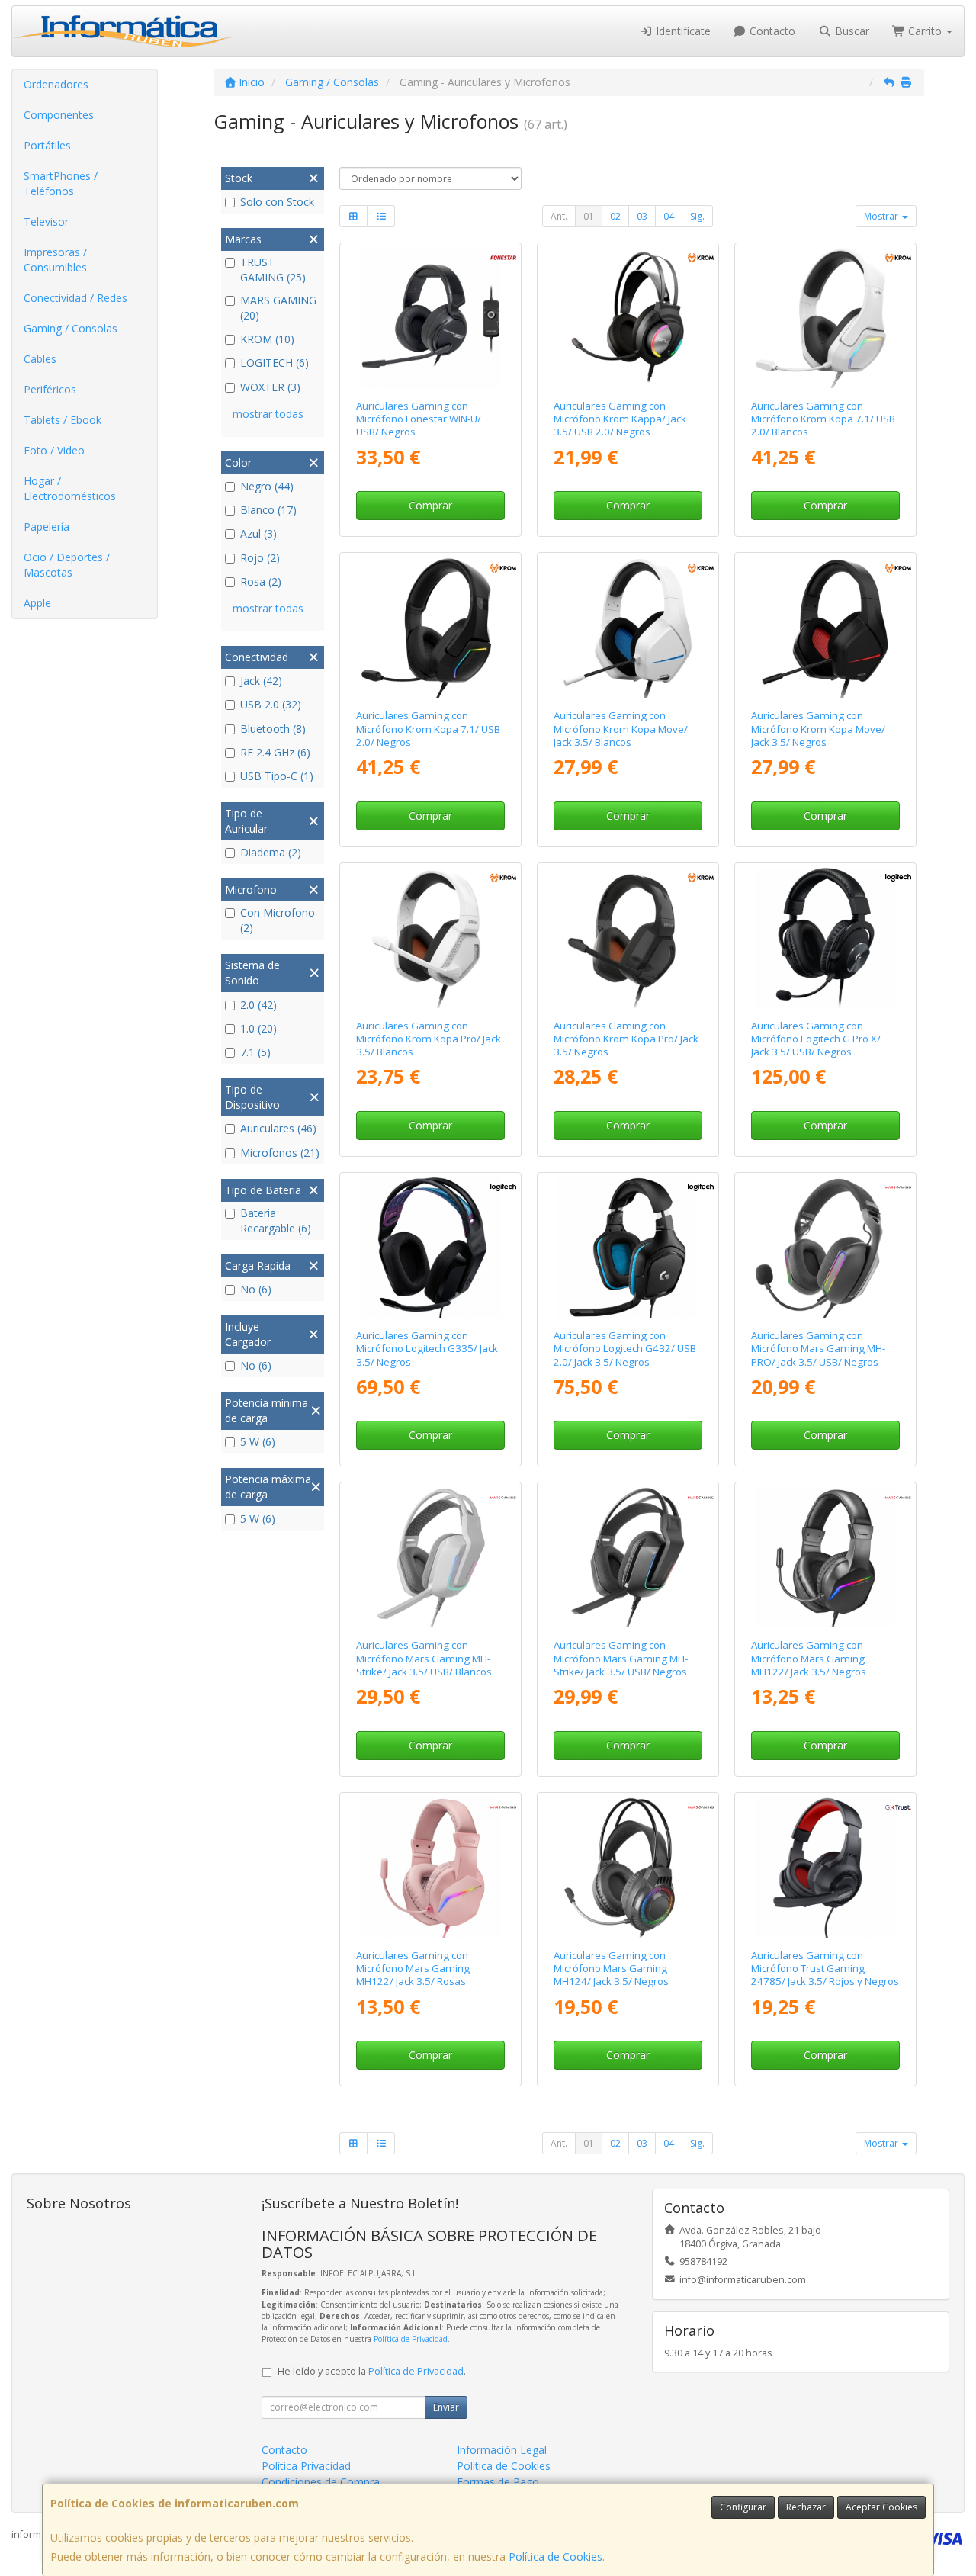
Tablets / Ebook (63, 420)
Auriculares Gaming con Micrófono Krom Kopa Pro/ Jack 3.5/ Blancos (429, 1039)
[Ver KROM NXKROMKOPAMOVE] (825, 628)
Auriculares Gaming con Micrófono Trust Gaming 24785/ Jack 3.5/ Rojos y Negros (825, 1969)
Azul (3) (258, 533)
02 (615, 216)
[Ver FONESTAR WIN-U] (431, 318)
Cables (40, 359)
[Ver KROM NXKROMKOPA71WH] (825, 318)
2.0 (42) (258, 1005)
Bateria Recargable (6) (276, 1221)
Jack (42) (261, 681)
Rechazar (806, 2507)
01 (589, 216)
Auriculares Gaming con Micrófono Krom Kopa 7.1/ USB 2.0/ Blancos (823, 419)
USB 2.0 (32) (271, 704)
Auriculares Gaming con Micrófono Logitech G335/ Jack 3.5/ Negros (427, 1349)
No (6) (256, 1289)
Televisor (46, 222)
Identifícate (682, 31)
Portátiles (47, 145)
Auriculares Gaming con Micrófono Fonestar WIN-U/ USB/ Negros (419, 419)
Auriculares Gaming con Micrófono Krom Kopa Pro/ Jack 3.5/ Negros (626, 1039)
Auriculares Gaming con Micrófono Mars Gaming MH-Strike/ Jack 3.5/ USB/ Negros (621, 1658)
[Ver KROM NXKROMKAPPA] (628, 318)
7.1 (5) (255, 1052)
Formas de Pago (498, 2482)
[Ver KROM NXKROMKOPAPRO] (628, 938)
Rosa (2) (261, 581)
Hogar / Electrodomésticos (70, 488)
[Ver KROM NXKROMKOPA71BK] (431, 628)
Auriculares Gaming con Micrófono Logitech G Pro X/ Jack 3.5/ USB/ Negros (816, 1039)
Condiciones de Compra (321, 2482)
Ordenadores (56, 84)
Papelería (47, 527)
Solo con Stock (277, 202)
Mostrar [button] (882, 216)
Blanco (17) (268, 510)
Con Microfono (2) (278, 920)
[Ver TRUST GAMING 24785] (825, 1868)
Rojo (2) (260, 558)
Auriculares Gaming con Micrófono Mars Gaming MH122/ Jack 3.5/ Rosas (413, 1969)
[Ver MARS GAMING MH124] (628, 1868)
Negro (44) (267, 486)
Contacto (771, 31)
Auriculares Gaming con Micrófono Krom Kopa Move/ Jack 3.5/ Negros (818, 729)
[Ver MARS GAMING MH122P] (431, 1868)
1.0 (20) (258, 1028)
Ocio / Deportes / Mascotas (67, 565)
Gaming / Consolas (71, 328)
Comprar (430, 505)
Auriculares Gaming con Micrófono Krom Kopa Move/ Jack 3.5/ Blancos (621, 729)
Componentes (59, 115)
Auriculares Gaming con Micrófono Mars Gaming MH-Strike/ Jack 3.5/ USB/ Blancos (424, 1658)
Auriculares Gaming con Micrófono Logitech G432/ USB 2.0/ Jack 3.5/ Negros (625, 1349)
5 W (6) (258, 1442)
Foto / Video (54, 450)
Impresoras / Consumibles (55, 260)
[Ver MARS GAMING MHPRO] (825, 1248)
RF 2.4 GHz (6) (275, 752)
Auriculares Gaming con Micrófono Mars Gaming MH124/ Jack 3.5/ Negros (611, 1969)
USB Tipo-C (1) (277, 776)
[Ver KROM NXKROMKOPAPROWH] (431, 938)
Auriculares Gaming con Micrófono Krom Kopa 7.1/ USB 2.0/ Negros (428, 729)
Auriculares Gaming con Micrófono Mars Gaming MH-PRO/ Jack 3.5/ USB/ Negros (818, 1349)
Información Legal (502, 2450)
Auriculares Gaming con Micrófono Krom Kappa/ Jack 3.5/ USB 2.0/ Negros (620, 419)
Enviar (446, 2407)
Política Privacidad (306, 2466)
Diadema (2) (271, 852)
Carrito (925, 31)
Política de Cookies (555, 2557)
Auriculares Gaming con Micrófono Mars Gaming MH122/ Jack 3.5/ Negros (809, 1658)
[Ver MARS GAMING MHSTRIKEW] (431, 1557)
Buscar (851, 31)
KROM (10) (267, 339)
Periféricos (50, 389)
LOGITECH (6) (274, 363)
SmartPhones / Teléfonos (61, 183)
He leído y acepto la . (372, 2371)
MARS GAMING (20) (278, 308)
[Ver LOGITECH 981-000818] (825, 938)
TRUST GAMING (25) (273, 270)
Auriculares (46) (278, 1128)
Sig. (697, 216)
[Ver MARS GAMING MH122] (825, 1557)
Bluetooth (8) (273, 729)
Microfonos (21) (280, 1153)
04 (669, 216)
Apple (37, 603)
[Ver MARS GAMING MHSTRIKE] (628, 1557)
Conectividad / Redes (75, 298)
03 (642, 216)
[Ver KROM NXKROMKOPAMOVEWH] (628, 628)
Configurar (743, 2507)
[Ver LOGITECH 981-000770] (628, 1248)
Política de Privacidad (411, 2339)
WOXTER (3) (270, 387)
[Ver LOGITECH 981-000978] (431, 1248)
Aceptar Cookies (881, 2507)
